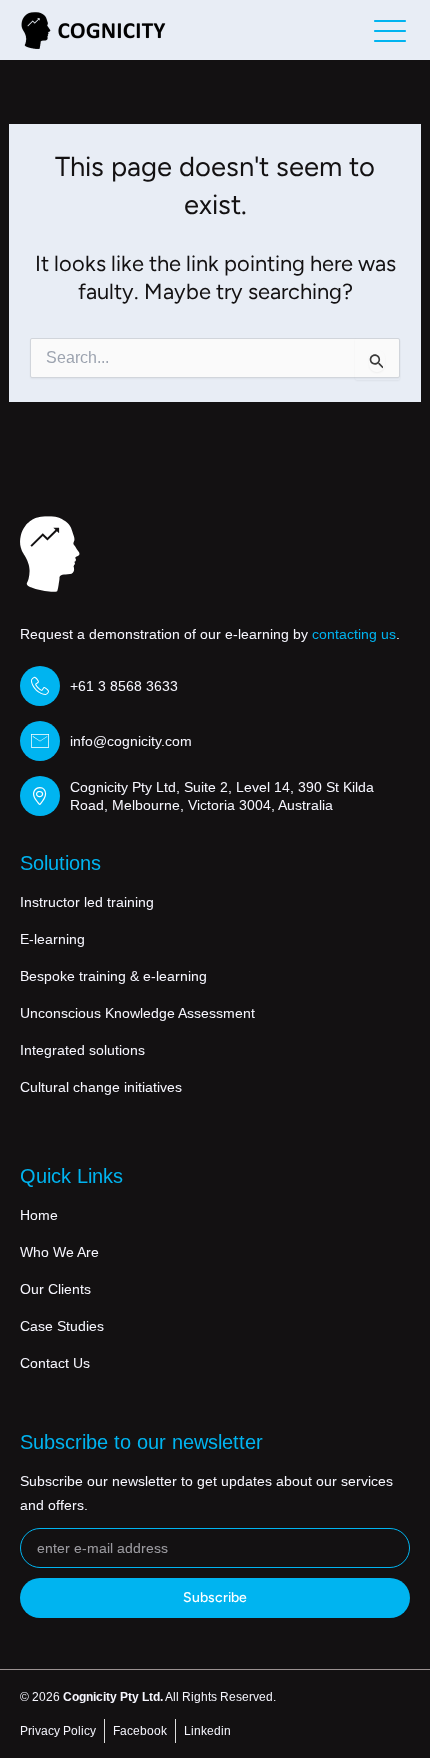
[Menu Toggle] (390, 30)
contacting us (354, 634)
